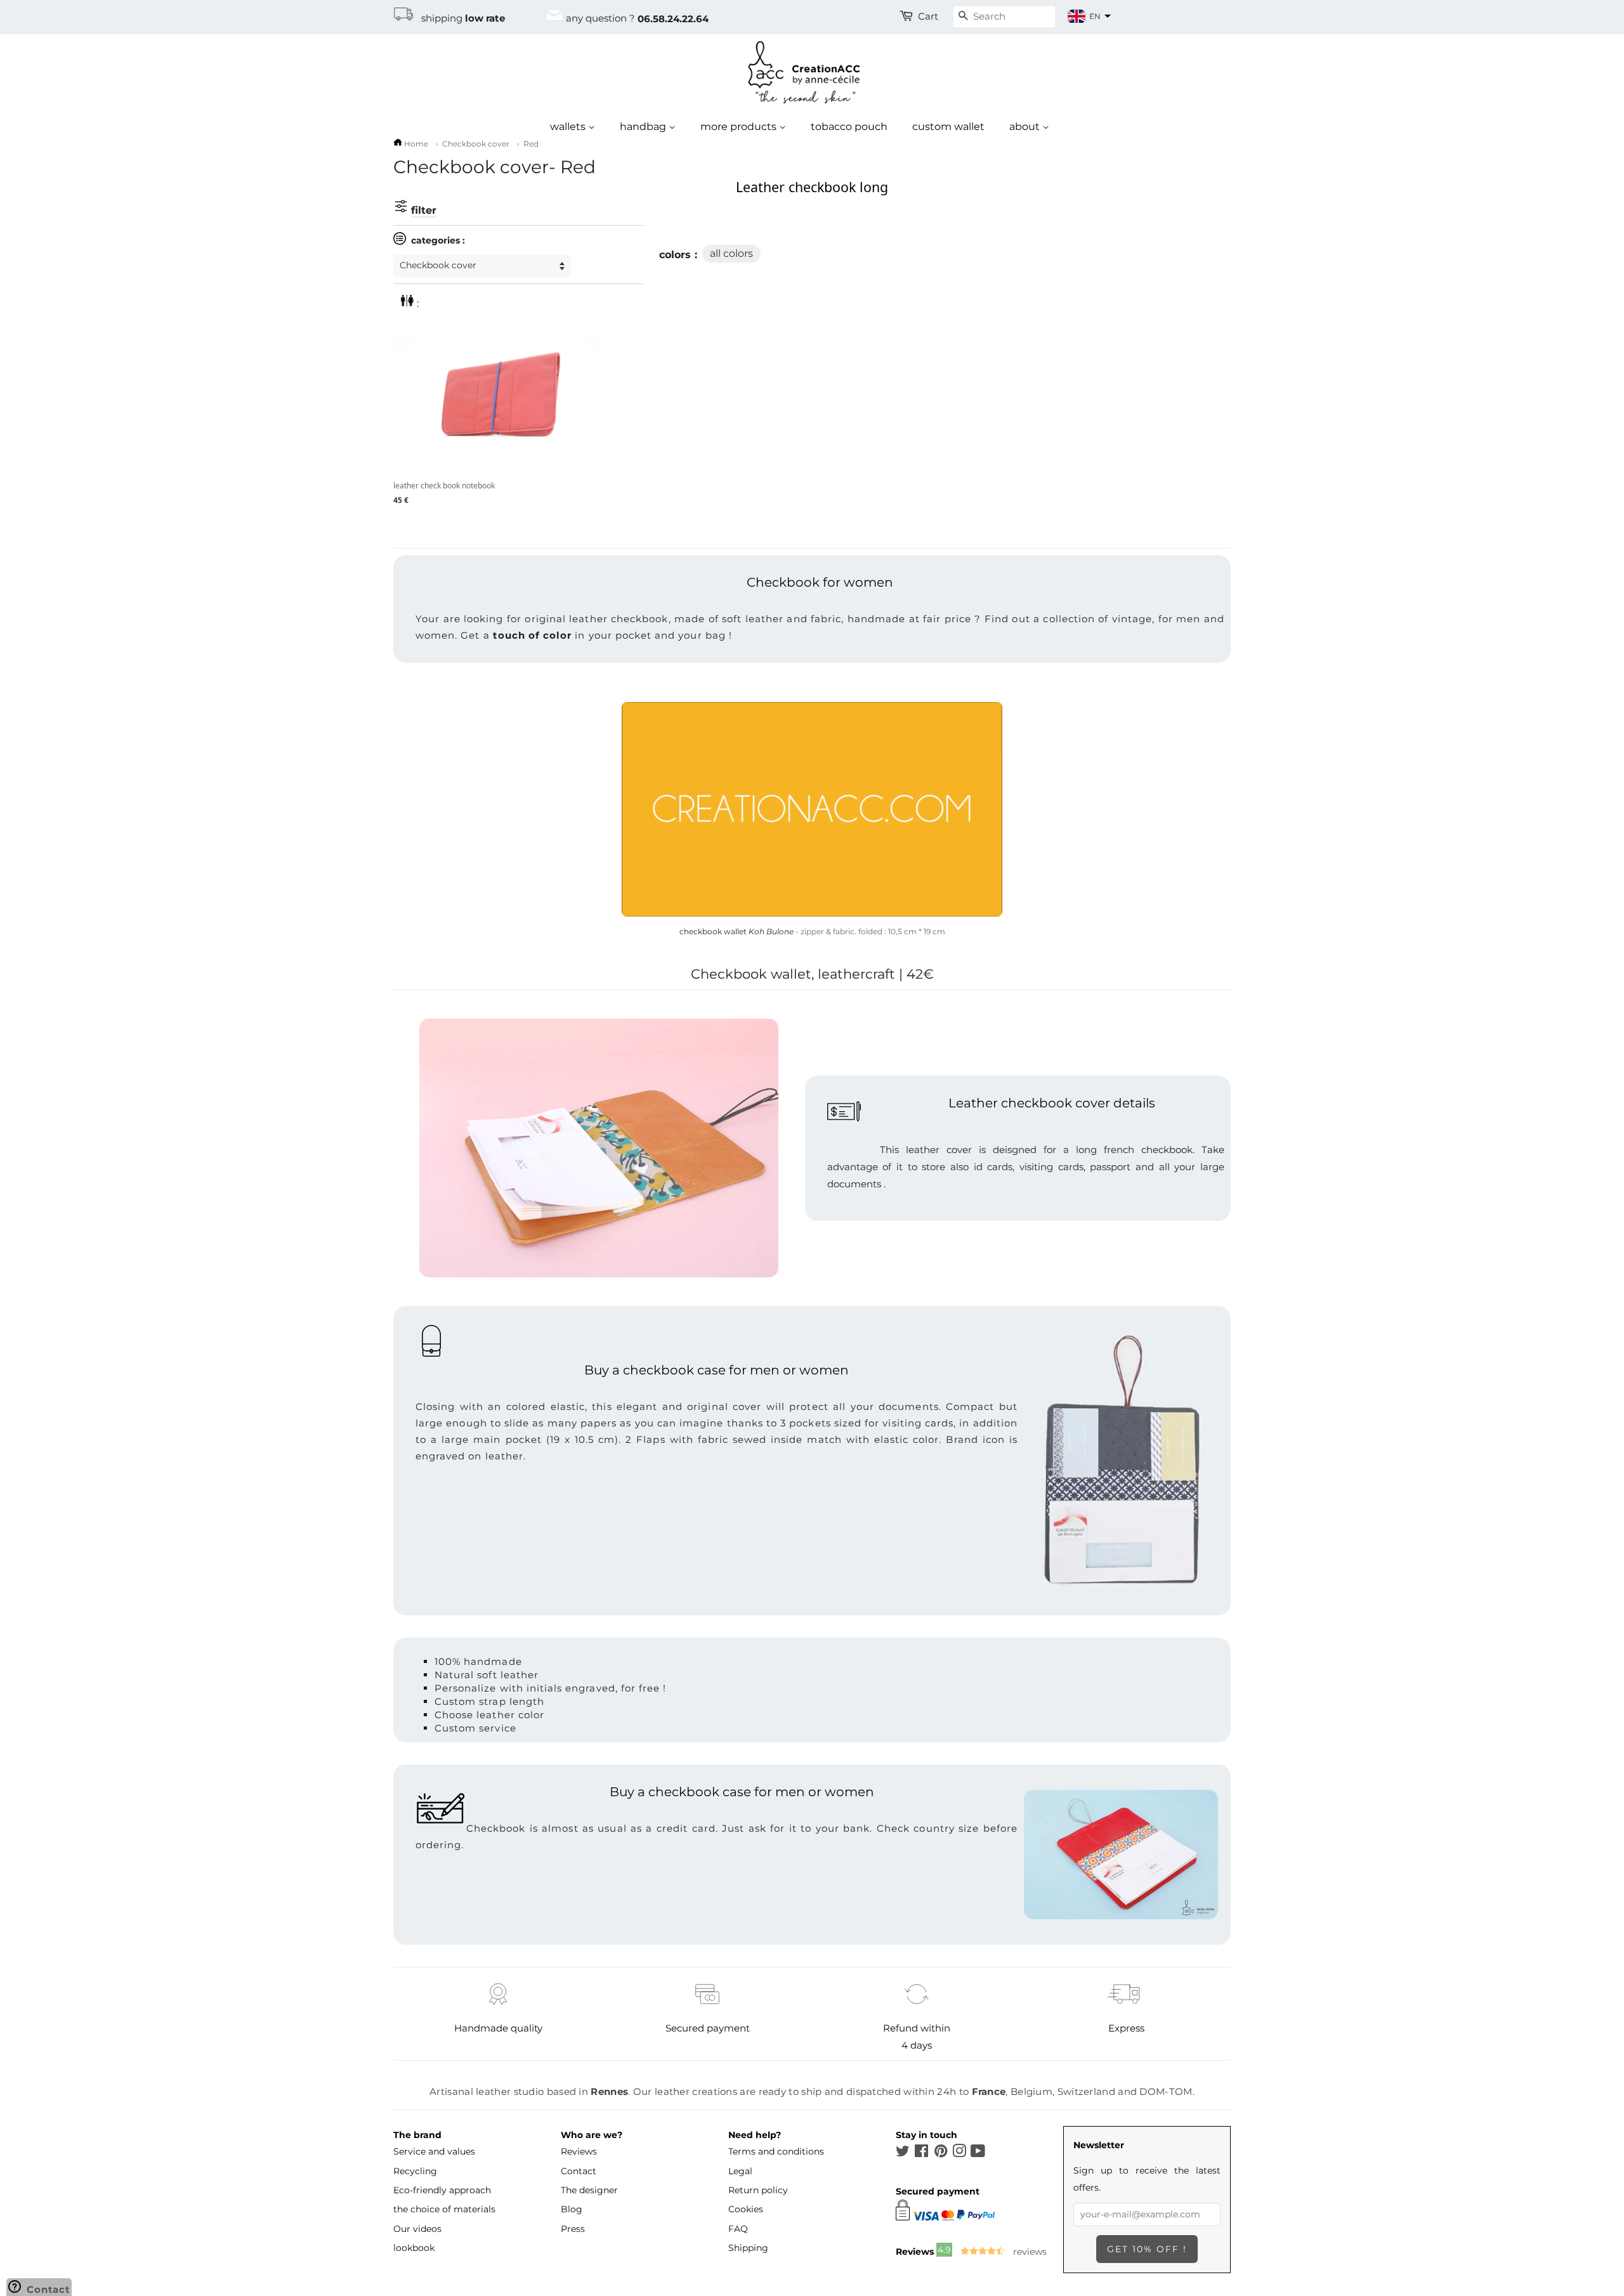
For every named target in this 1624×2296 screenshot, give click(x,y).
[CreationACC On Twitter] (903, 2153)
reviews (1029, 2252)
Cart (928, 16)
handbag (644, 127)
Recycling (415, 2171)
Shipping (748, 2248)
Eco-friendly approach (442, 2190)
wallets (569, 127)
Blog (572, 2209)
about (1026, 127)
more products (740, 127)
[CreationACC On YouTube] (978, 2153)
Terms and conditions (776, 2151)
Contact (579, 2171)
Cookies (746, 2209)
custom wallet (948, 127)
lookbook (414, 2248)
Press (573, 2229)
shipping (459, 18)
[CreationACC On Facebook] (921, 2153)
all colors (731, 253)
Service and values (434, 2151)
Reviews (579, 2151)
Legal (740, 2171)
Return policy (758, 2190)
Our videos (417, 2229)
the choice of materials (444, 2209)
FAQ (738, 2229)
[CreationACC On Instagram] (959, 2153)
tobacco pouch (849, 127)
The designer (589, 2190)
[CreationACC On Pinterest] (941, 2153)
